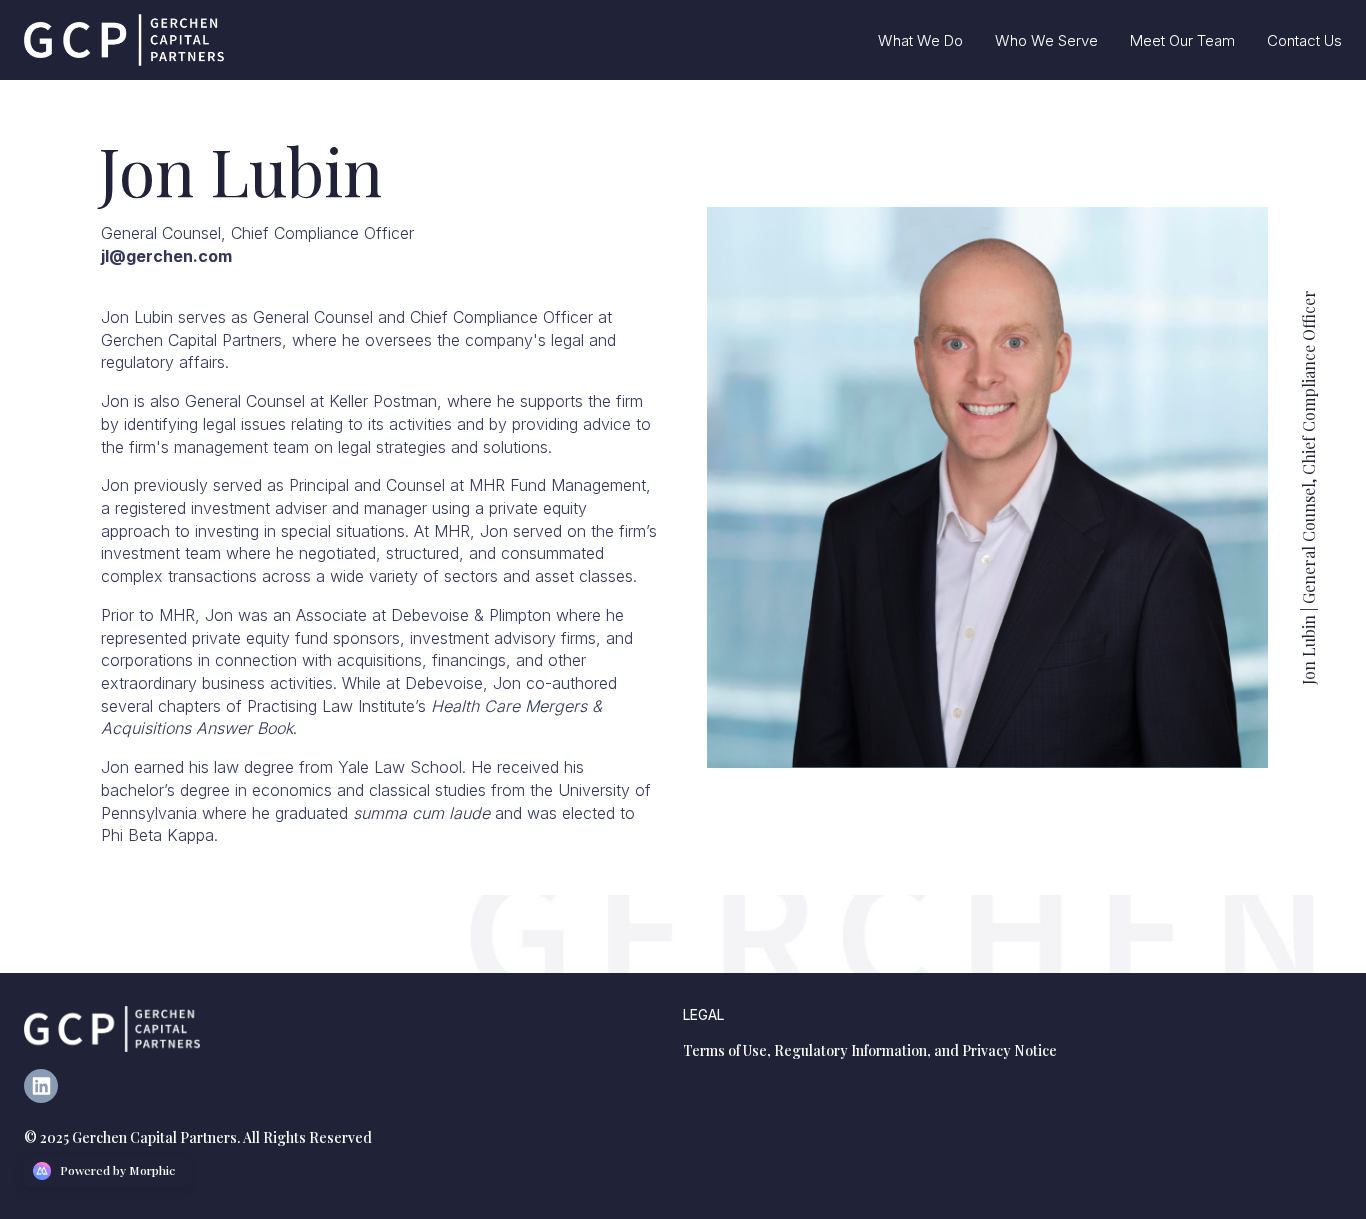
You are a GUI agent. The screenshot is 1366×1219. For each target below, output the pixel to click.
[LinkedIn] (49, 1096)
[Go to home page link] (112, 1029)
